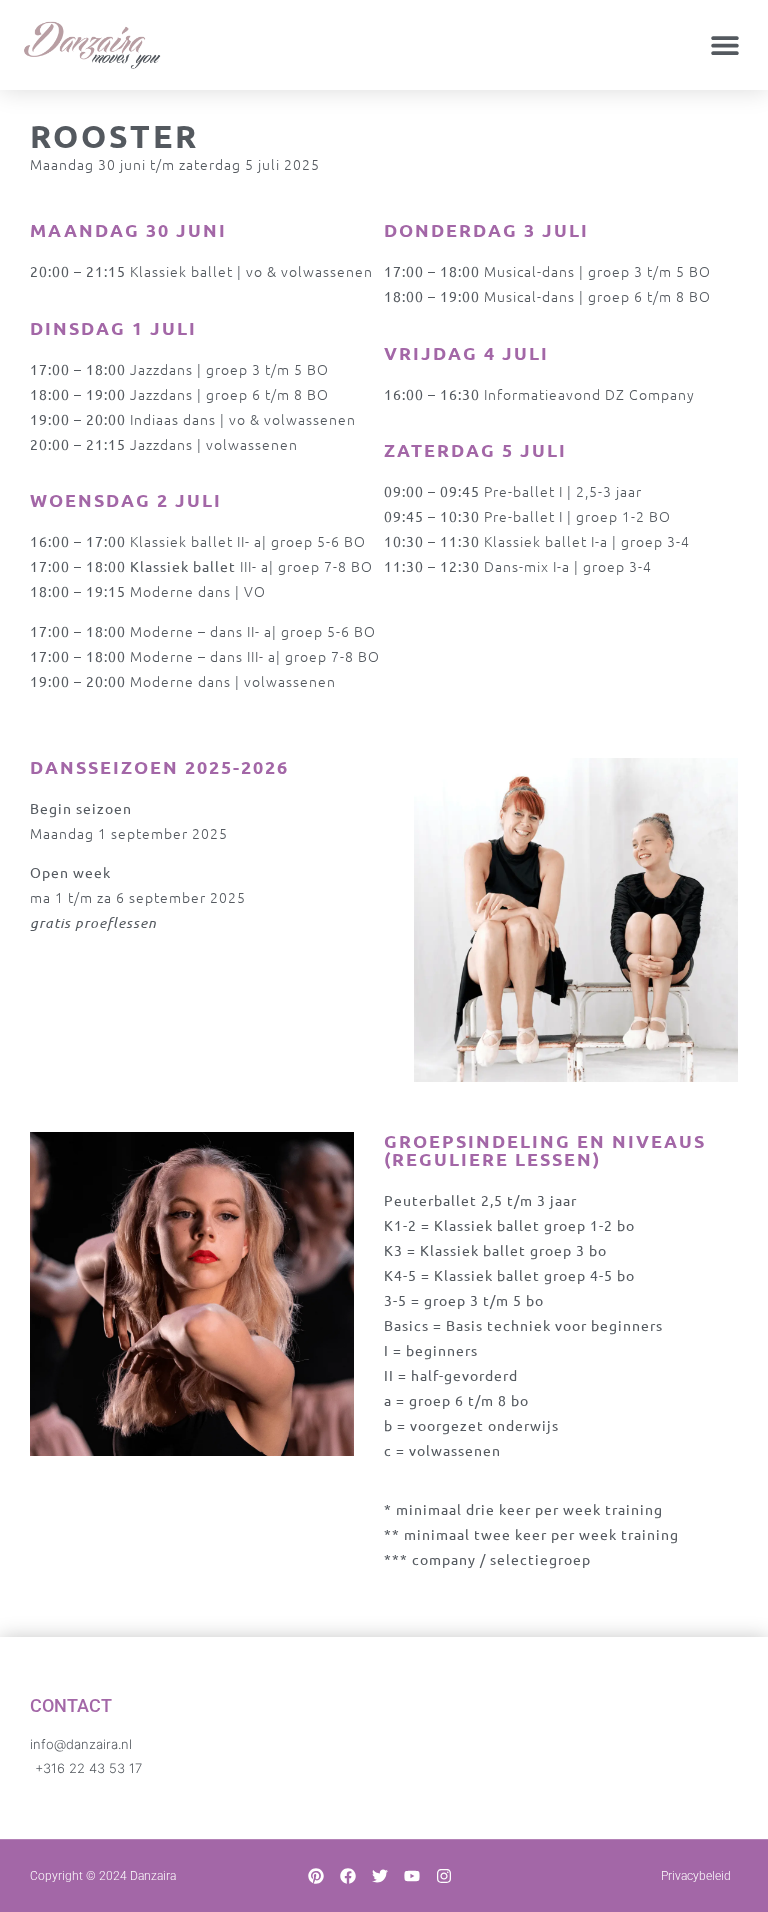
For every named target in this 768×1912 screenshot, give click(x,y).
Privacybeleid (696, 1876)
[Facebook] (348, 1876)
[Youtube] (412, 1876)
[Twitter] (380, 1876)
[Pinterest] (316, 1876)
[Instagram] (444, 1876)
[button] (725, 45)
